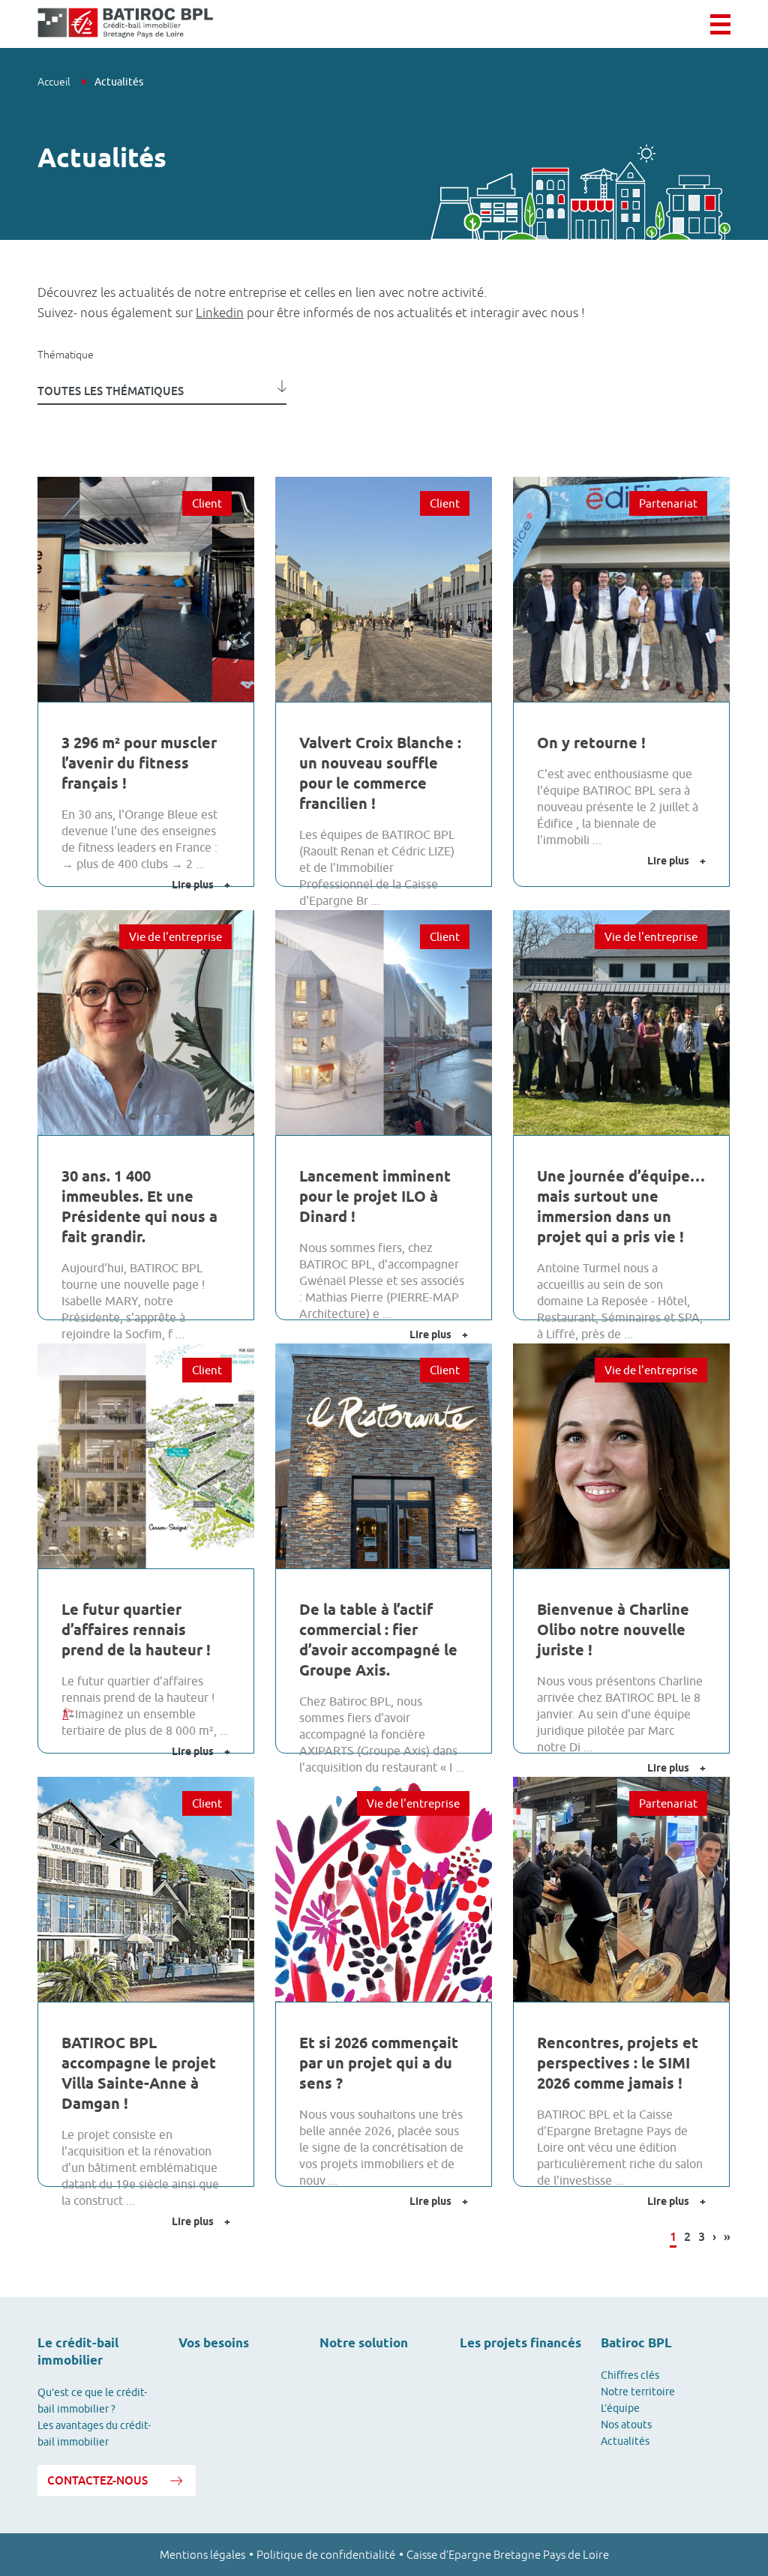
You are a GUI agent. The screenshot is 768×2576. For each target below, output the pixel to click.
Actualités (625, 2441)
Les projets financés (520, 2343)
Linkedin (220, 313)
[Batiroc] (126, 24)
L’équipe (620, 2408)
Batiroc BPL (636, 2343)
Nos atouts (626, 2425)
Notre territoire (638, 2392)
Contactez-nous (97, 2480)
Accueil (55, 82)
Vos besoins (214, 2343)
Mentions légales (202, 2555)
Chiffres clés (630, 2375)
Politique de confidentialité (326, 2555)
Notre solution (364, 2343)
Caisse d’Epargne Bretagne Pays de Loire (508, 2555)
